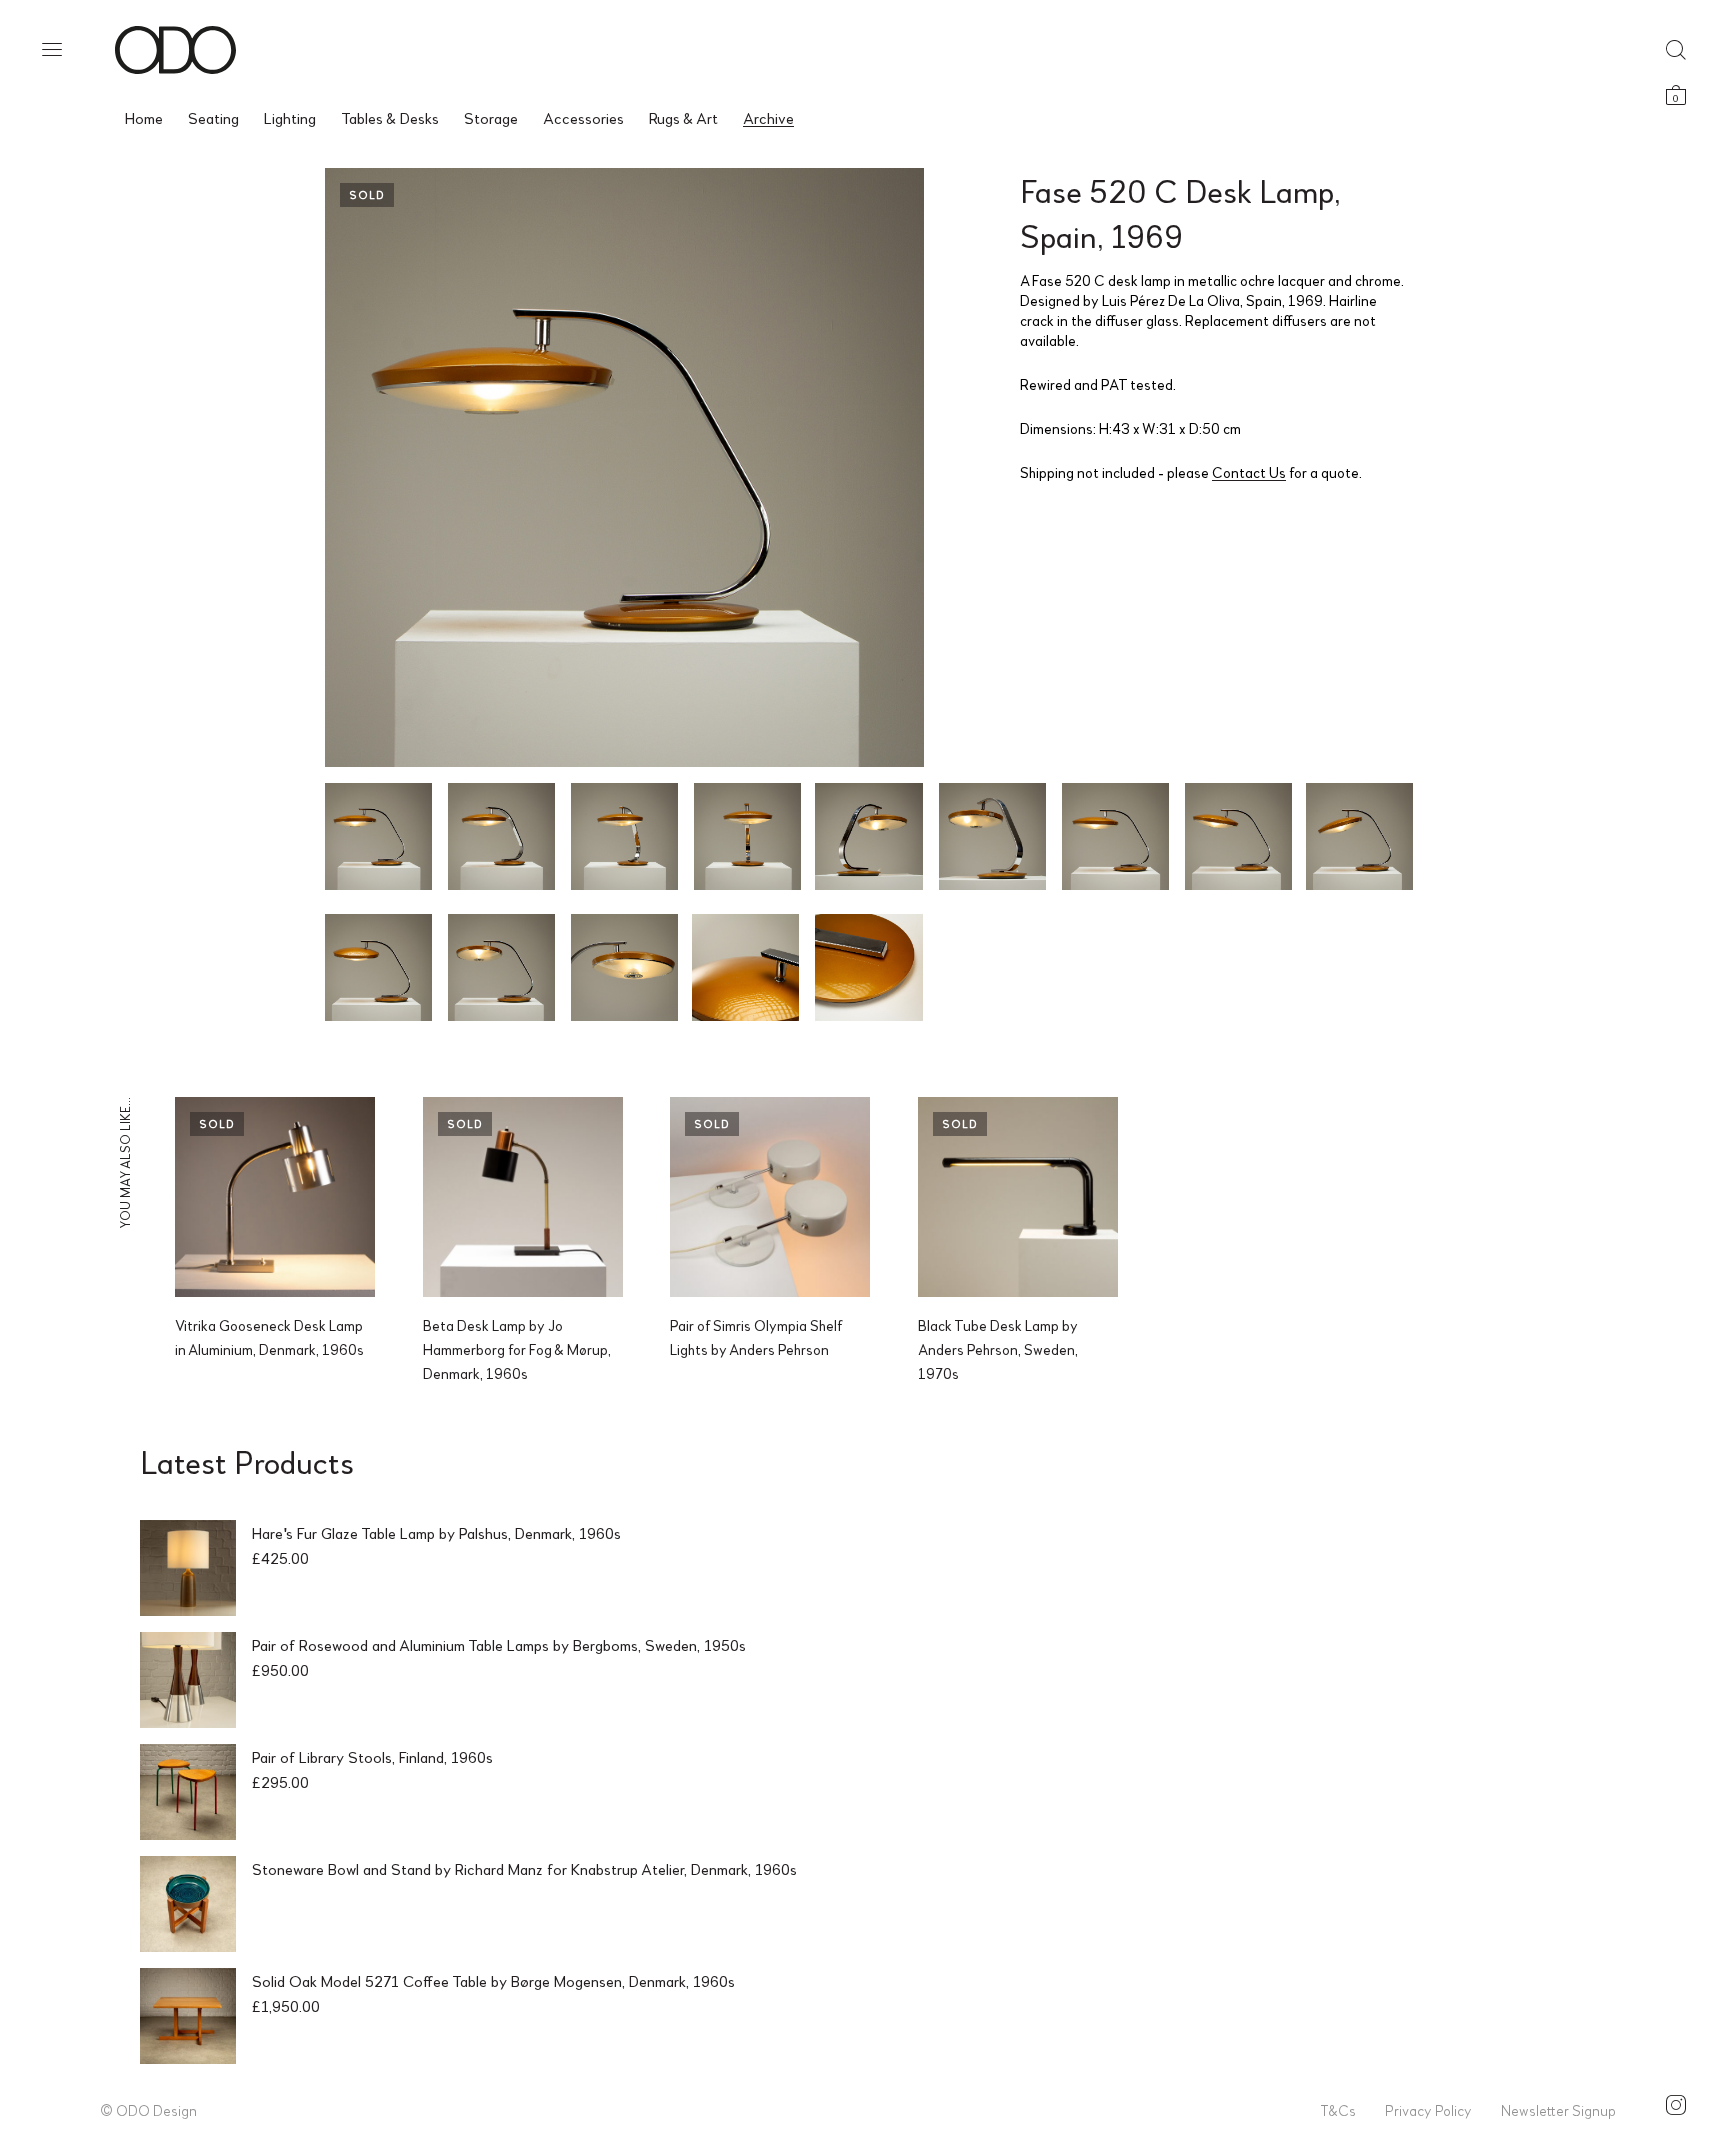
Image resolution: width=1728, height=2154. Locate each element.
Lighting (290, 117)
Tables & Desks (390, 117)
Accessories (583, 117)
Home (144, 117)
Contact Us (1249, 472)
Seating (213, 117)
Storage (491, 117)
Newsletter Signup (1558, 2110)
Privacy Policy (1428, 2110)
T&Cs (1338, 2110)
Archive (768, 117)
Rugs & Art (683, 117)
